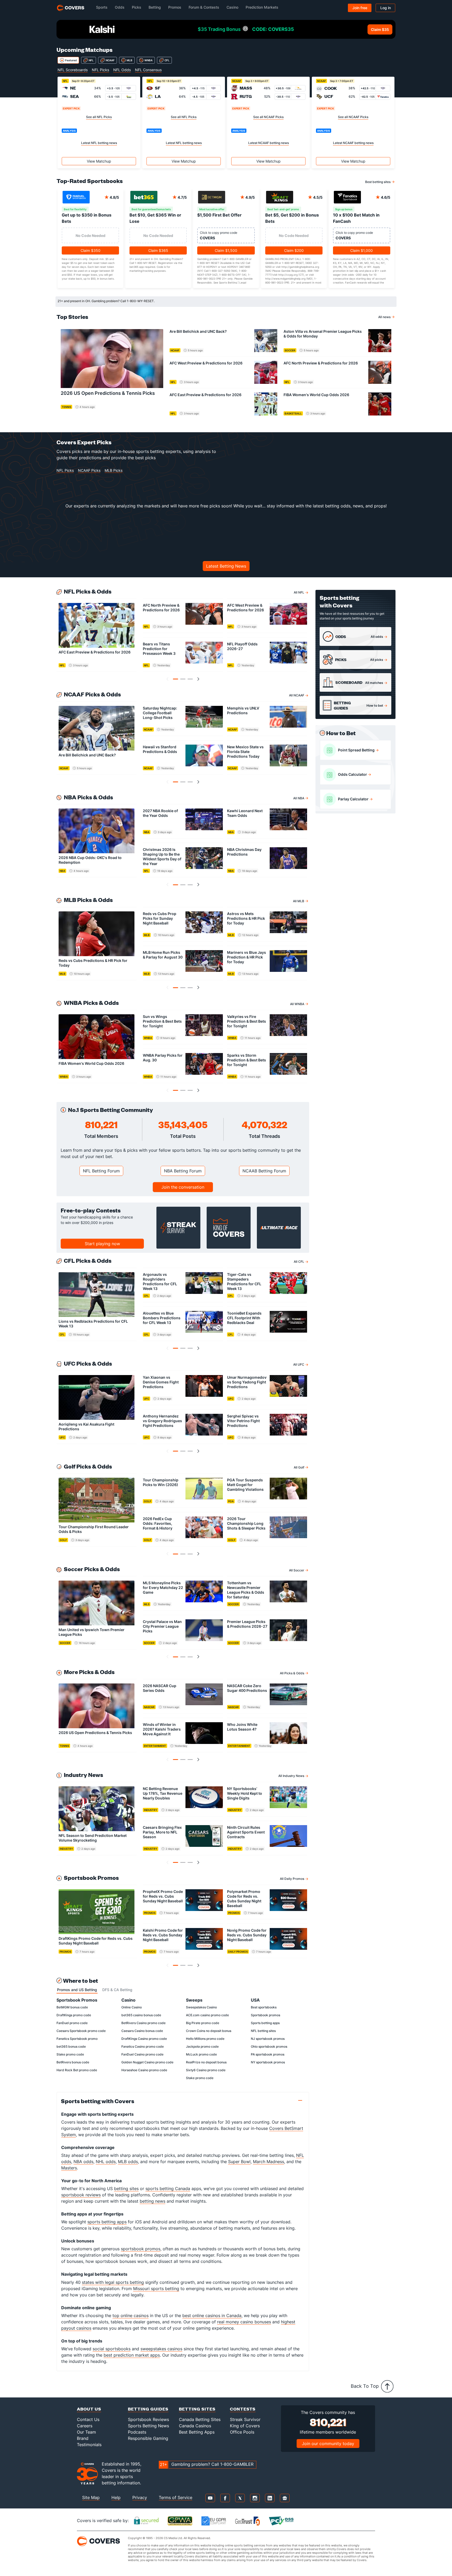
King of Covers (245, 2426)
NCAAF (110, 60)
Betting (155, 7)
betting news (152, 2201)
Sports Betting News (148, 2426)
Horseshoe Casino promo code (144, 2070)
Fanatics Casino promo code (143, 2046)
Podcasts (137, 2432)
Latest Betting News (226, 566)
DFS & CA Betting (117, 1990)
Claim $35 (380, 29)
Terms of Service (176, 2497)
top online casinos (131, 2315)
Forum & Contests (204, 7)
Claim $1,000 (361, 250)
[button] (176, 679)
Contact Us (88, 2419)
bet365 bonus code (71, 2046)
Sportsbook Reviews (148, 2419)
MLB (129, 60)
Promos (175, 7)
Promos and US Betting (77, 1990)
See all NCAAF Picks (268, 117)
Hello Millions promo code (205, 2039)
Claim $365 (158, 250)
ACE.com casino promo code (207, 2015)
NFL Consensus (148, 70)
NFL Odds (122, 70)
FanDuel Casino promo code (142, 2054)
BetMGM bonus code (72, 2007)
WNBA (148, 60)
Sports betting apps (265, 2023)
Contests (243, 2409)
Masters (69, 2168)
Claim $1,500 (226, 250)
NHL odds (106, 2162)
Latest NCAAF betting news (269, 143)
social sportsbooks (112, 2349)
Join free (360, 8)
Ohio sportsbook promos (269, 2046)
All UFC (299, 1364)
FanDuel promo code (72, 2023)
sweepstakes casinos (161, 2349)
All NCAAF (297, 695)
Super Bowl (239, 2162)
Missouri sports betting (156, 2289)
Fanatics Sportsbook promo (77, 2039)
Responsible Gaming (148, 2438)
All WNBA (297, 1004)
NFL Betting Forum (101, 1171)
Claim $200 (294, 250)
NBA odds (83, 2162)
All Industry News (291, 1776)
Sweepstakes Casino (201, 2007)
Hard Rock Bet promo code (77, 2070)
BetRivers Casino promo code (143, 2023)
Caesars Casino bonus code (142, 2031)
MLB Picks (114, 470)
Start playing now (102, 1244)
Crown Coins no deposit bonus (209, 2031)
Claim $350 (91, 250)
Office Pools (242, 2432)
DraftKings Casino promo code (144, 2039)
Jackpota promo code (202, 2046)
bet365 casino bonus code (141, 2015)
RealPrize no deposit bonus (206, 2062)
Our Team (86, 2432)
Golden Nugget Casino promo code (147, 2062)
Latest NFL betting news (99, 143)
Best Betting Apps (197, 2432)
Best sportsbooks (264, 2007)
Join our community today (328, 2444)
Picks (137, 7)
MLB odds (128, 2162)
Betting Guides (148, 2409)
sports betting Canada (168, 2189)
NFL (91, 60)
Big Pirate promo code (203, 2023)
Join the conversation (183, 1187)
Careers (85, 2426)
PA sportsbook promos (268, 2054)
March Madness (269, 2162)
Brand (83, 2438)
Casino (232, 7)
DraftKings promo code (74, 2015)
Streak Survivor (245, 2419)
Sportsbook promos (265, 2015)
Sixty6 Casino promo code (206, 2070)
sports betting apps (107, 2222)
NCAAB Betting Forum (264, 1171)
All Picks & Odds (292, 1673)
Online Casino (132, 2007)
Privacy (140, 2497)
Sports (102, 7)
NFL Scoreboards (73, 70)
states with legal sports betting (113, 2282)
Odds (120, 7)
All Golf (299, 1467)
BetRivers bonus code (73, 2062)
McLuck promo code (201, 2054)
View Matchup (99, 161)
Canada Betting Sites (200, 2419)
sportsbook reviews (81, 2195)
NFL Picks (100, 70)
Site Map (91, 2497)
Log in (386, 8)
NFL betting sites (263, 2031)
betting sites (126, 2189)
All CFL (299, 1262)
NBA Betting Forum (183, 1171)
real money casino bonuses (244, 2322)
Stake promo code (70, 2054)
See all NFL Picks (99, 117)
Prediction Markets (262, 7)
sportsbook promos (141, 2249)
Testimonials (89, 2445)
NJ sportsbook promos (268, 2039)
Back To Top (365, 2386)
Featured (71, 60)
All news (384, 317)
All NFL (299, 592)
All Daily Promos (292, 1879)
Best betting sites (378, 182)
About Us (89, 2409)
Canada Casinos (195, 2426)
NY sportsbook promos (268, 2062)
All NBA (299, 798)
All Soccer (297, 1570)
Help (116, 2497)
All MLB (299, 901)
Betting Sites (197, 2409)
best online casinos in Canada (212, 2315)
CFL (167, 60)
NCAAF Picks (89, 470)
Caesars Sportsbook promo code (81, 2031)
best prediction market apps (132, 2355)
